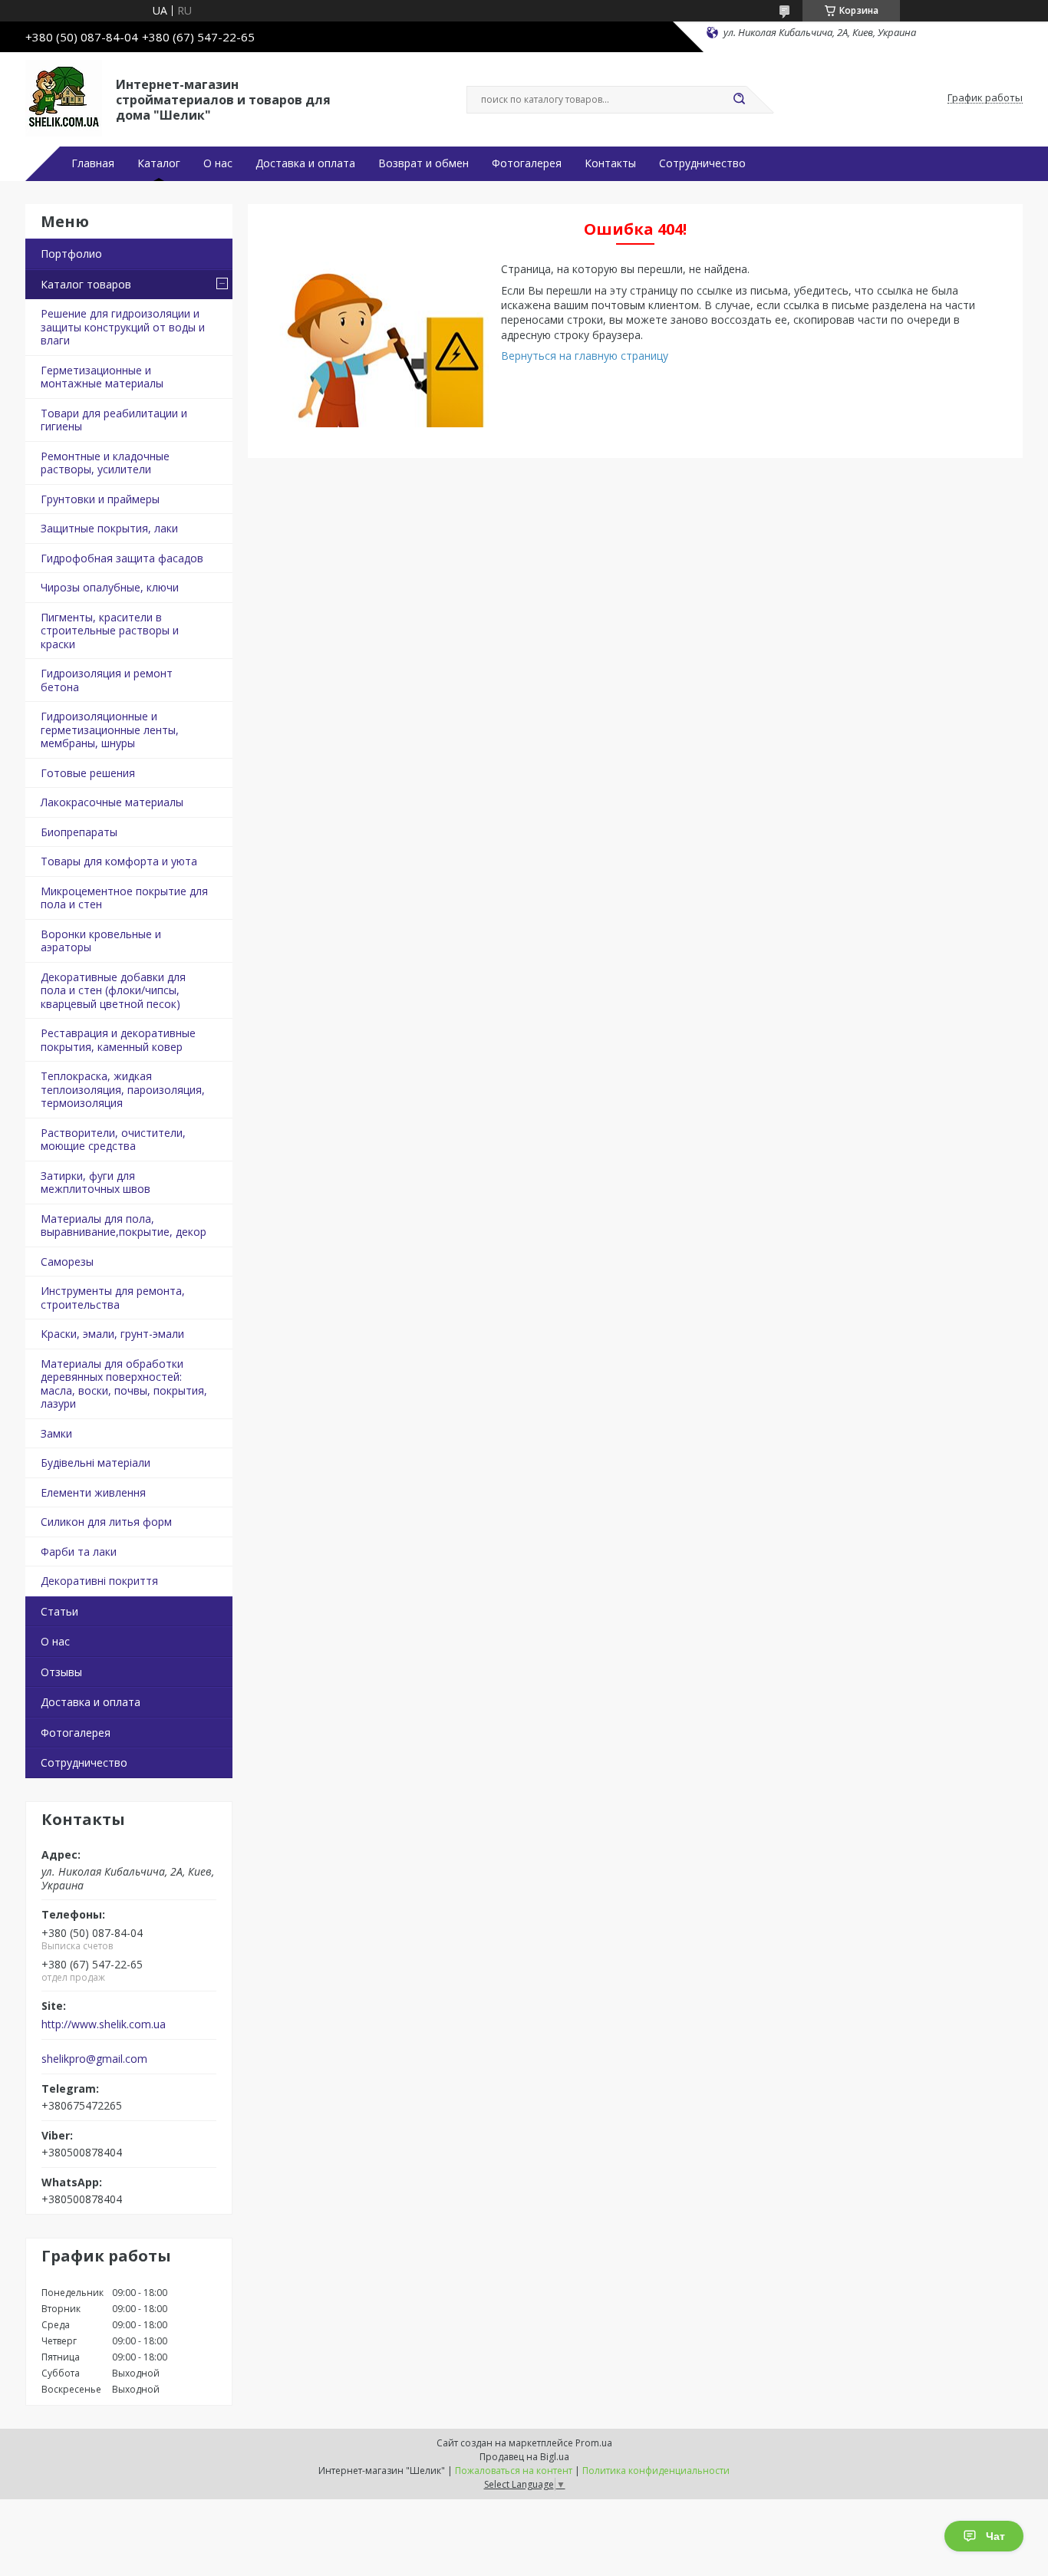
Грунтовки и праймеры (100, 499)
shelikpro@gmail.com (94, 2059)
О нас (218, 163)
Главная (93, 163)
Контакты (610, 163)
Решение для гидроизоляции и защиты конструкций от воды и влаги (123, 327)
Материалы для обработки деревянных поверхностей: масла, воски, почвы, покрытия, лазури (124, 1384)
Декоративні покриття (99, 1581)
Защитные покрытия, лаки (109, 528)
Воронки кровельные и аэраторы (101, 941)
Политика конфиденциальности (656, 2471)
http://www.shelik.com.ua (104, 2024)
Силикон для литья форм (106, 1522)
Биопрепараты (79, 832)
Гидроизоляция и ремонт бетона (107, 680)
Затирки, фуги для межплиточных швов (96, 1183)
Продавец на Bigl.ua (524, 2457)
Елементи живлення (93, 1492)
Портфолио (71, 254)
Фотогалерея (527, 163)
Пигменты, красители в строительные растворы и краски (110, 631)
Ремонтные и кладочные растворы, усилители (105, 463)
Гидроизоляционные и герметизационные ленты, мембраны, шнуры (110, 730)
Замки (56, 1433)
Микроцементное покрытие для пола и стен (124, 898)
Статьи (59, 1611)
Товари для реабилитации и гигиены (114, 420)
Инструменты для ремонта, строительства (113, 1298)
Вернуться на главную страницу (585, 356)
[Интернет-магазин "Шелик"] (64, 98)
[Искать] (739, 100)
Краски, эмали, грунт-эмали (112, 1334)
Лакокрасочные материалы (112, 802)
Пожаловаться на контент (514, 2471)
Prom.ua (594, 2443)
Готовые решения (88, 773)
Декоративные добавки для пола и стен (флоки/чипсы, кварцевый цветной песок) (113, 990)
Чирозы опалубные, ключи (110, 587)
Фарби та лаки (79, 1552)
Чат (995, 2536)
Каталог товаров (86, 284)
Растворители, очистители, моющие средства (113, 1140)
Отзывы (61, 1672)
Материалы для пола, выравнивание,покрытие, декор (124, 1225)
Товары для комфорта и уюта (119, 861)
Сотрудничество (702, 163)
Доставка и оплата (305, 163)
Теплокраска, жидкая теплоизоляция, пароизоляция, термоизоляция (123, 1089)
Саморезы (67, 1262)
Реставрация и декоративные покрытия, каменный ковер (118, 1040)
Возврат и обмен (423, 163)
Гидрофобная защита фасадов (122, 558)
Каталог (159, 163)
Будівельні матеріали (96, 1463)
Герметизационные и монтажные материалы (102, 377)
